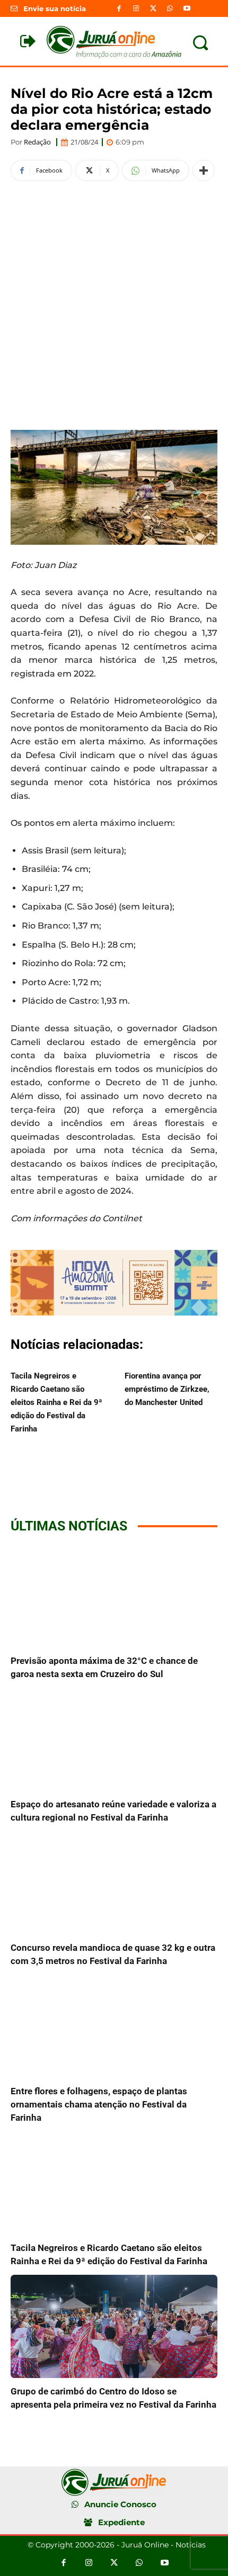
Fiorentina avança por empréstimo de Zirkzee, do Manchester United (167, 1389)
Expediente (121, 2522)
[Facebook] (119, 8)
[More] (204, 170)
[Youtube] (187, 8)
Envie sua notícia (55, 8)
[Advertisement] (114, 304)
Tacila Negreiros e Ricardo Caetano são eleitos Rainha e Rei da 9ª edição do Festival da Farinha (56, 1402)
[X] (153, 8)
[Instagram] (136, 8)
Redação (37, 142)
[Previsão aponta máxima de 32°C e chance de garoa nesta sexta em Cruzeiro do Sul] (114, 1596)
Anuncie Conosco (120, 2504)
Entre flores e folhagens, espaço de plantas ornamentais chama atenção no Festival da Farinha (99, 2104)
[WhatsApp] (170, 8)
